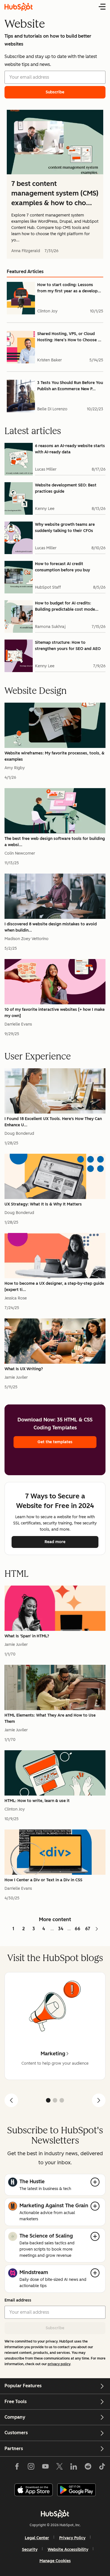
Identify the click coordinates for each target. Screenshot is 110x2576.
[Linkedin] (74, 2468)
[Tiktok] (102, 2468)
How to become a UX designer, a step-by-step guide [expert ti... (54, 1287)
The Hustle (32, 2182)
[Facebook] (17, 2468)
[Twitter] (60, 2468)
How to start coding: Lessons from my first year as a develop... (69, 288)
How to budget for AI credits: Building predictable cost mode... (67, 606)
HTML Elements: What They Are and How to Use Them (50, 1718)
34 (61, 1929)
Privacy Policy (72, 2538)
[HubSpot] (55, 2514)
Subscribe (55, 2328)
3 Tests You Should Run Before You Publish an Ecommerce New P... (70, 386)
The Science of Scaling (46, 2236)
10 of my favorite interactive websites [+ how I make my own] (55, 1013)
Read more (70, 1542)
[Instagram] (31, 2468)
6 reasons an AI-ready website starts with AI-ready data (70, 449)
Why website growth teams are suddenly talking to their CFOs (65, 528)
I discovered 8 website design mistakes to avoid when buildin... (51, 927)
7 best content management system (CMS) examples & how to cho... (55, 193)
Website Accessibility (68, 2550)
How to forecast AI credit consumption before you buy (62, 567)
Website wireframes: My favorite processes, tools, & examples (54, 756)
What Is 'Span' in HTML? (27, 1636)
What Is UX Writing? (24, 1369)
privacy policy (59, 2364)
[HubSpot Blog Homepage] (19, 7)
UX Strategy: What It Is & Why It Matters (43, 1204)
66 (78, 1929)
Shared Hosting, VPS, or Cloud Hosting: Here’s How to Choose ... (69, 337)
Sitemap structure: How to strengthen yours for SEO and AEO (68, 646)
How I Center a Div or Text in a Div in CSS (43, 1880)
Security (30, 2550)
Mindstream (34, 2272)
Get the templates (55, 1442)
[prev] (11, 2100)
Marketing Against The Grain (54, 2206)
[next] (99, 2100)
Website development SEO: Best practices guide (66, 488)
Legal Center (37, 2538)
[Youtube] (45, 2468)
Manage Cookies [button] (55, 2561)
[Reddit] (88, 2468)
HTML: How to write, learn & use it (37, 1801)
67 (88, 1929)
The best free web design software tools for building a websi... (55, 842)
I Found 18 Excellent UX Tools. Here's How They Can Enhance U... (53, 1122)
